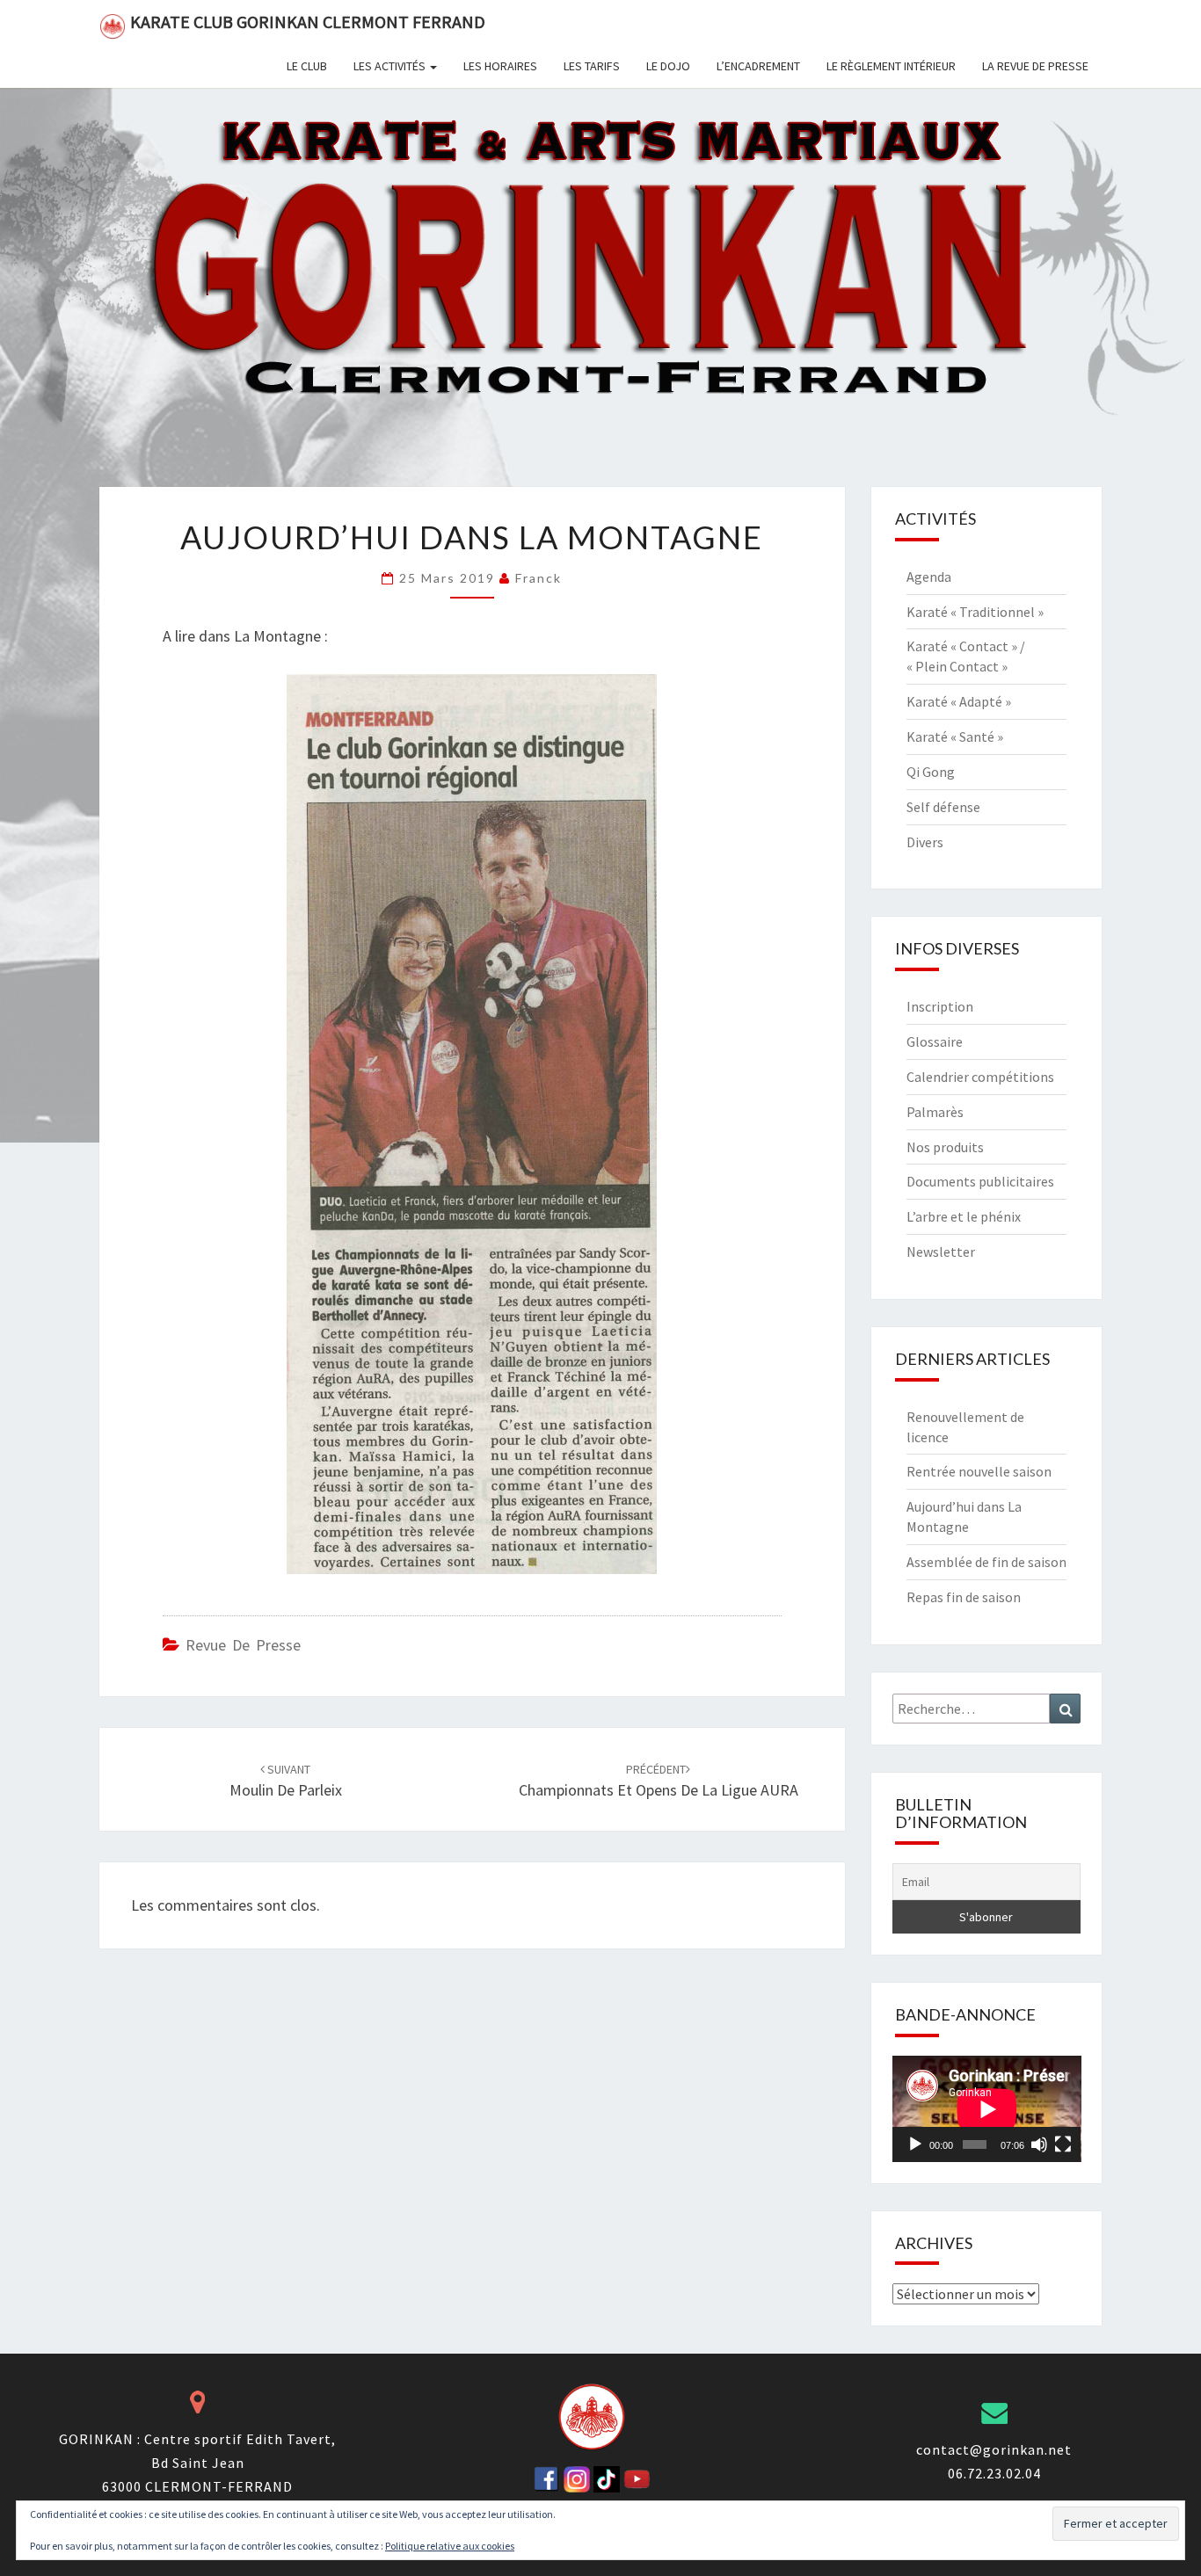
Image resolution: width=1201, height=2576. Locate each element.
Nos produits (945, 1147)
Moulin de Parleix (286, 1781)
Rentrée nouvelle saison (979, 1471)
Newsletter (941, 1252)
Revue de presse (243, 1645)
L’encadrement (758, 66)
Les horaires (500, 66)
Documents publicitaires (980, 1181)
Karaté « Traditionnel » (975, 612)
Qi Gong (931, 772)
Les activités (391, 66)
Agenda (929, 577)
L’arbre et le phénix (964, 1216)
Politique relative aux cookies (450, 2546)
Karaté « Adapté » (959, 701)
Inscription (940, 1006)
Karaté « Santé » (955, 737)
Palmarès (935, 1112)
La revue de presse (1035, 66)
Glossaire (935, 1041)
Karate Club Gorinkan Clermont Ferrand (308, 22)
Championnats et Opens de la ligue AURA (659, 1781)
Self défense (943, 807)
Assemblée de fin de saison (986, 1562)
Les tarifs (592, 66)
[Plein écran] (1063, 2144)
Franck (539, 578)
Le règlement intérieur (891, 66)
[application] (987, 2109)
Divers (925, 842)
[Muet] (1039, 2144)
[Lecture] (915, 2144)
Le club (307, 66)
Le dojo (668, 66)
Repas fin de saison (964, 1597)
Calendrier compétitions (980, 1077)
